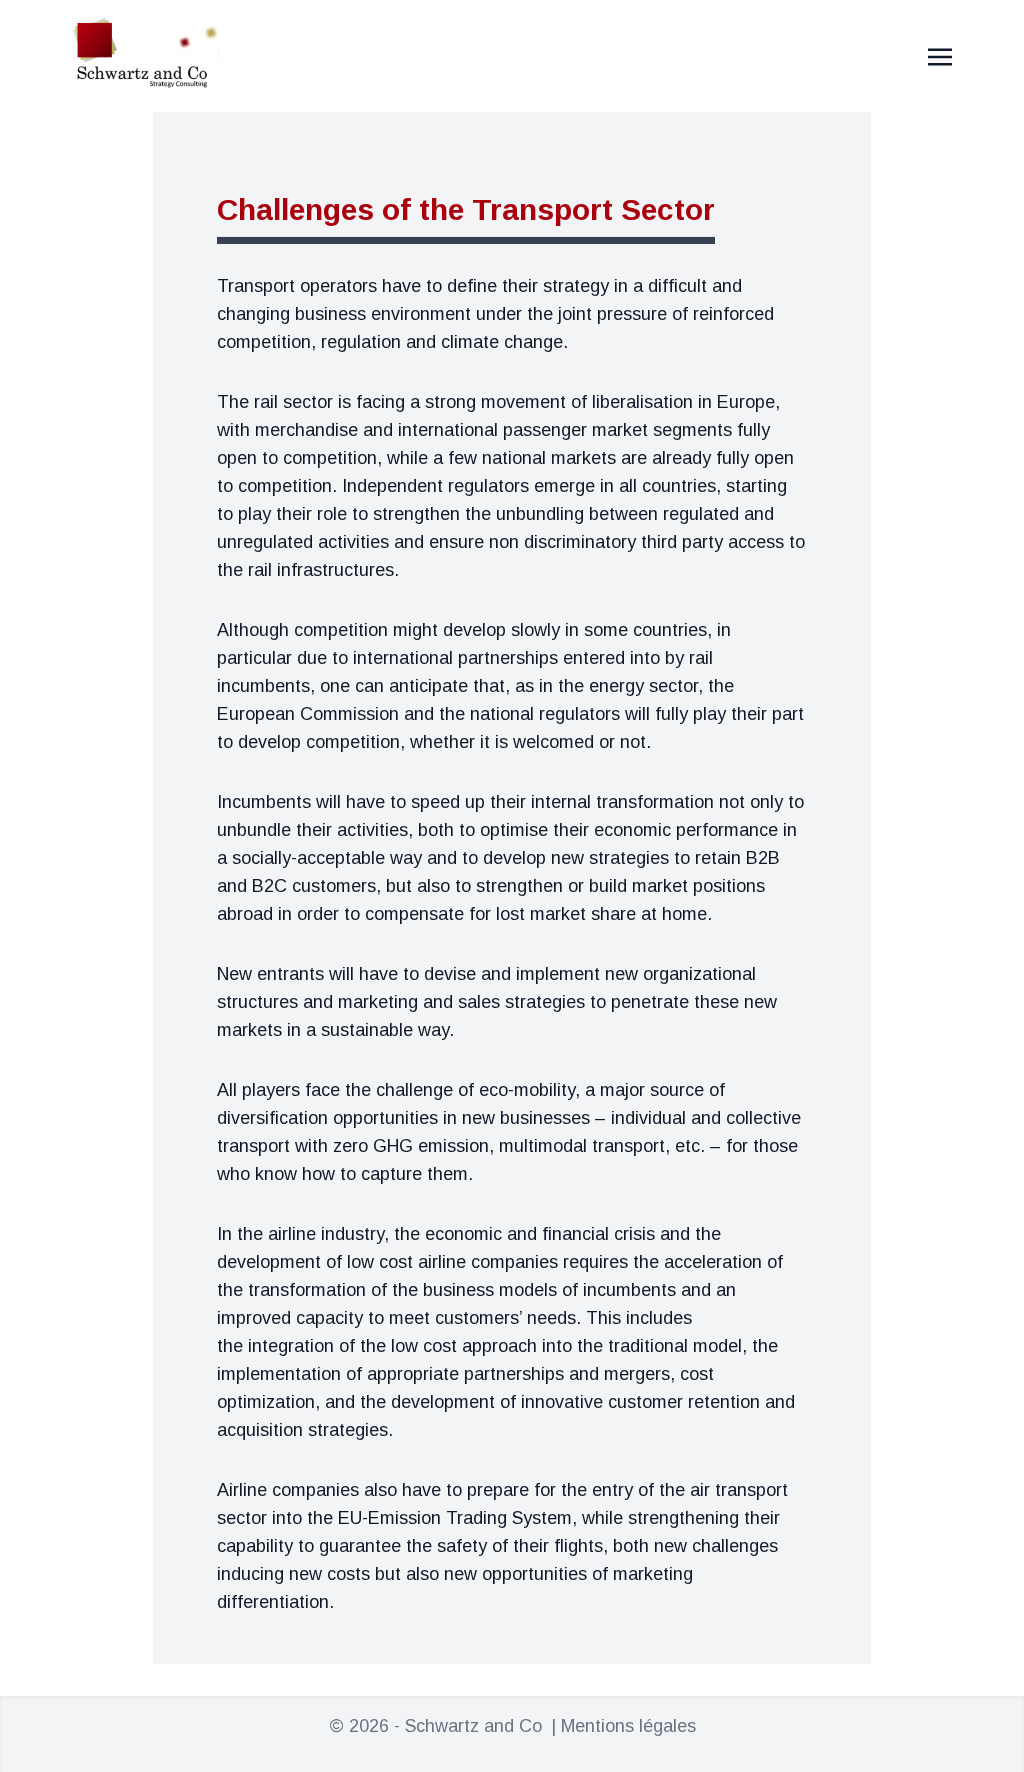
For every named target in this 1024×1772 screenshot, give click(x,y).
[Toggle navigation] (940, 56)
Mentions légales (628, 1726)
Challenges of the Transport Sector (466, 209)
